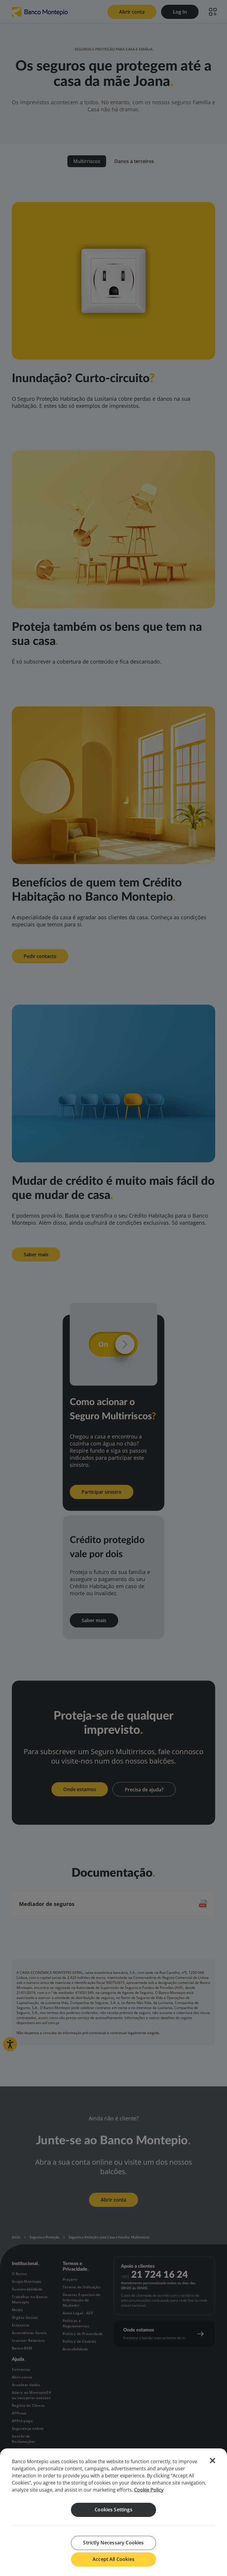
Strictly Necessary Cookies (113, 2543)
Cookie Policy (149, 2490)
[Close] (213, 2461)
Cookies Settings (113, 2510)
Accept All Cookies (113, 2559)
